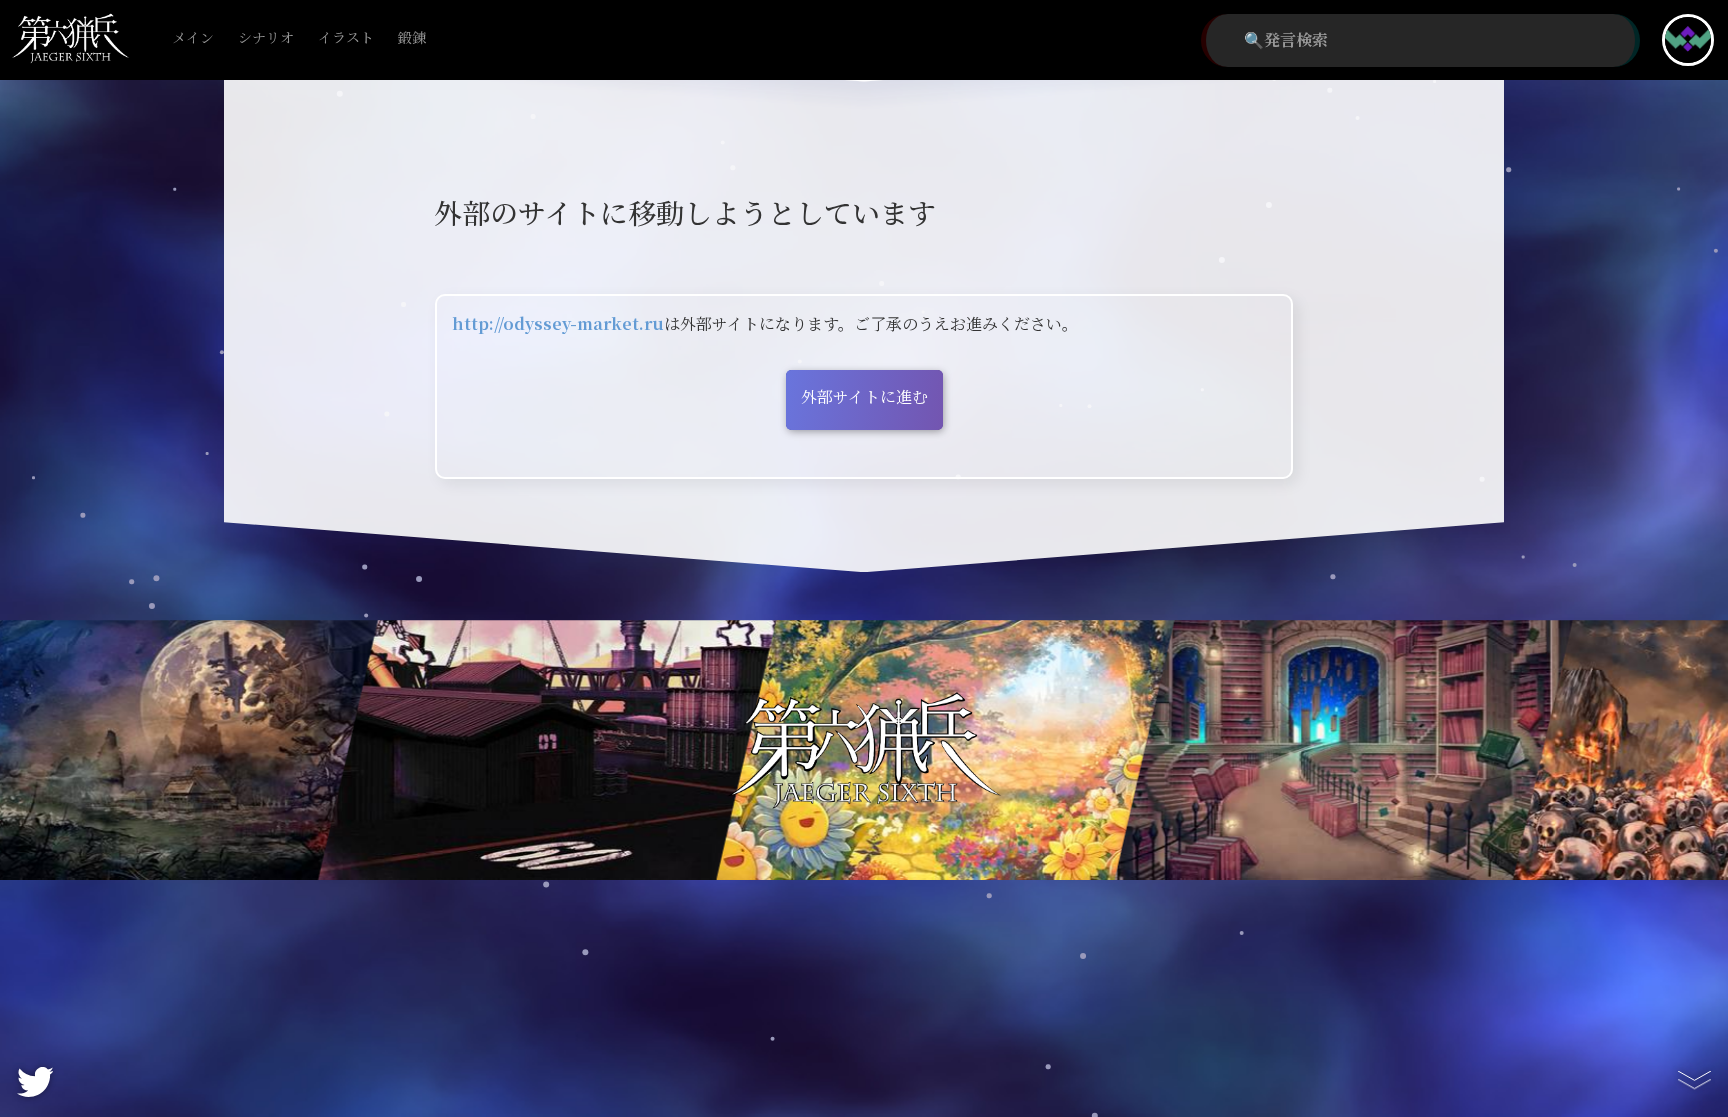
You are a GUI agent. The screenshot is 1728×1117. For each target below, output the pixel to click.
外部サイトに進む (864, 397)
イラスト (346, 38)
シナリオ (266, 38)
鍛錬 (412, 38)
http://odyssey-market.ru (558, 324)
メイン (193, 38)
